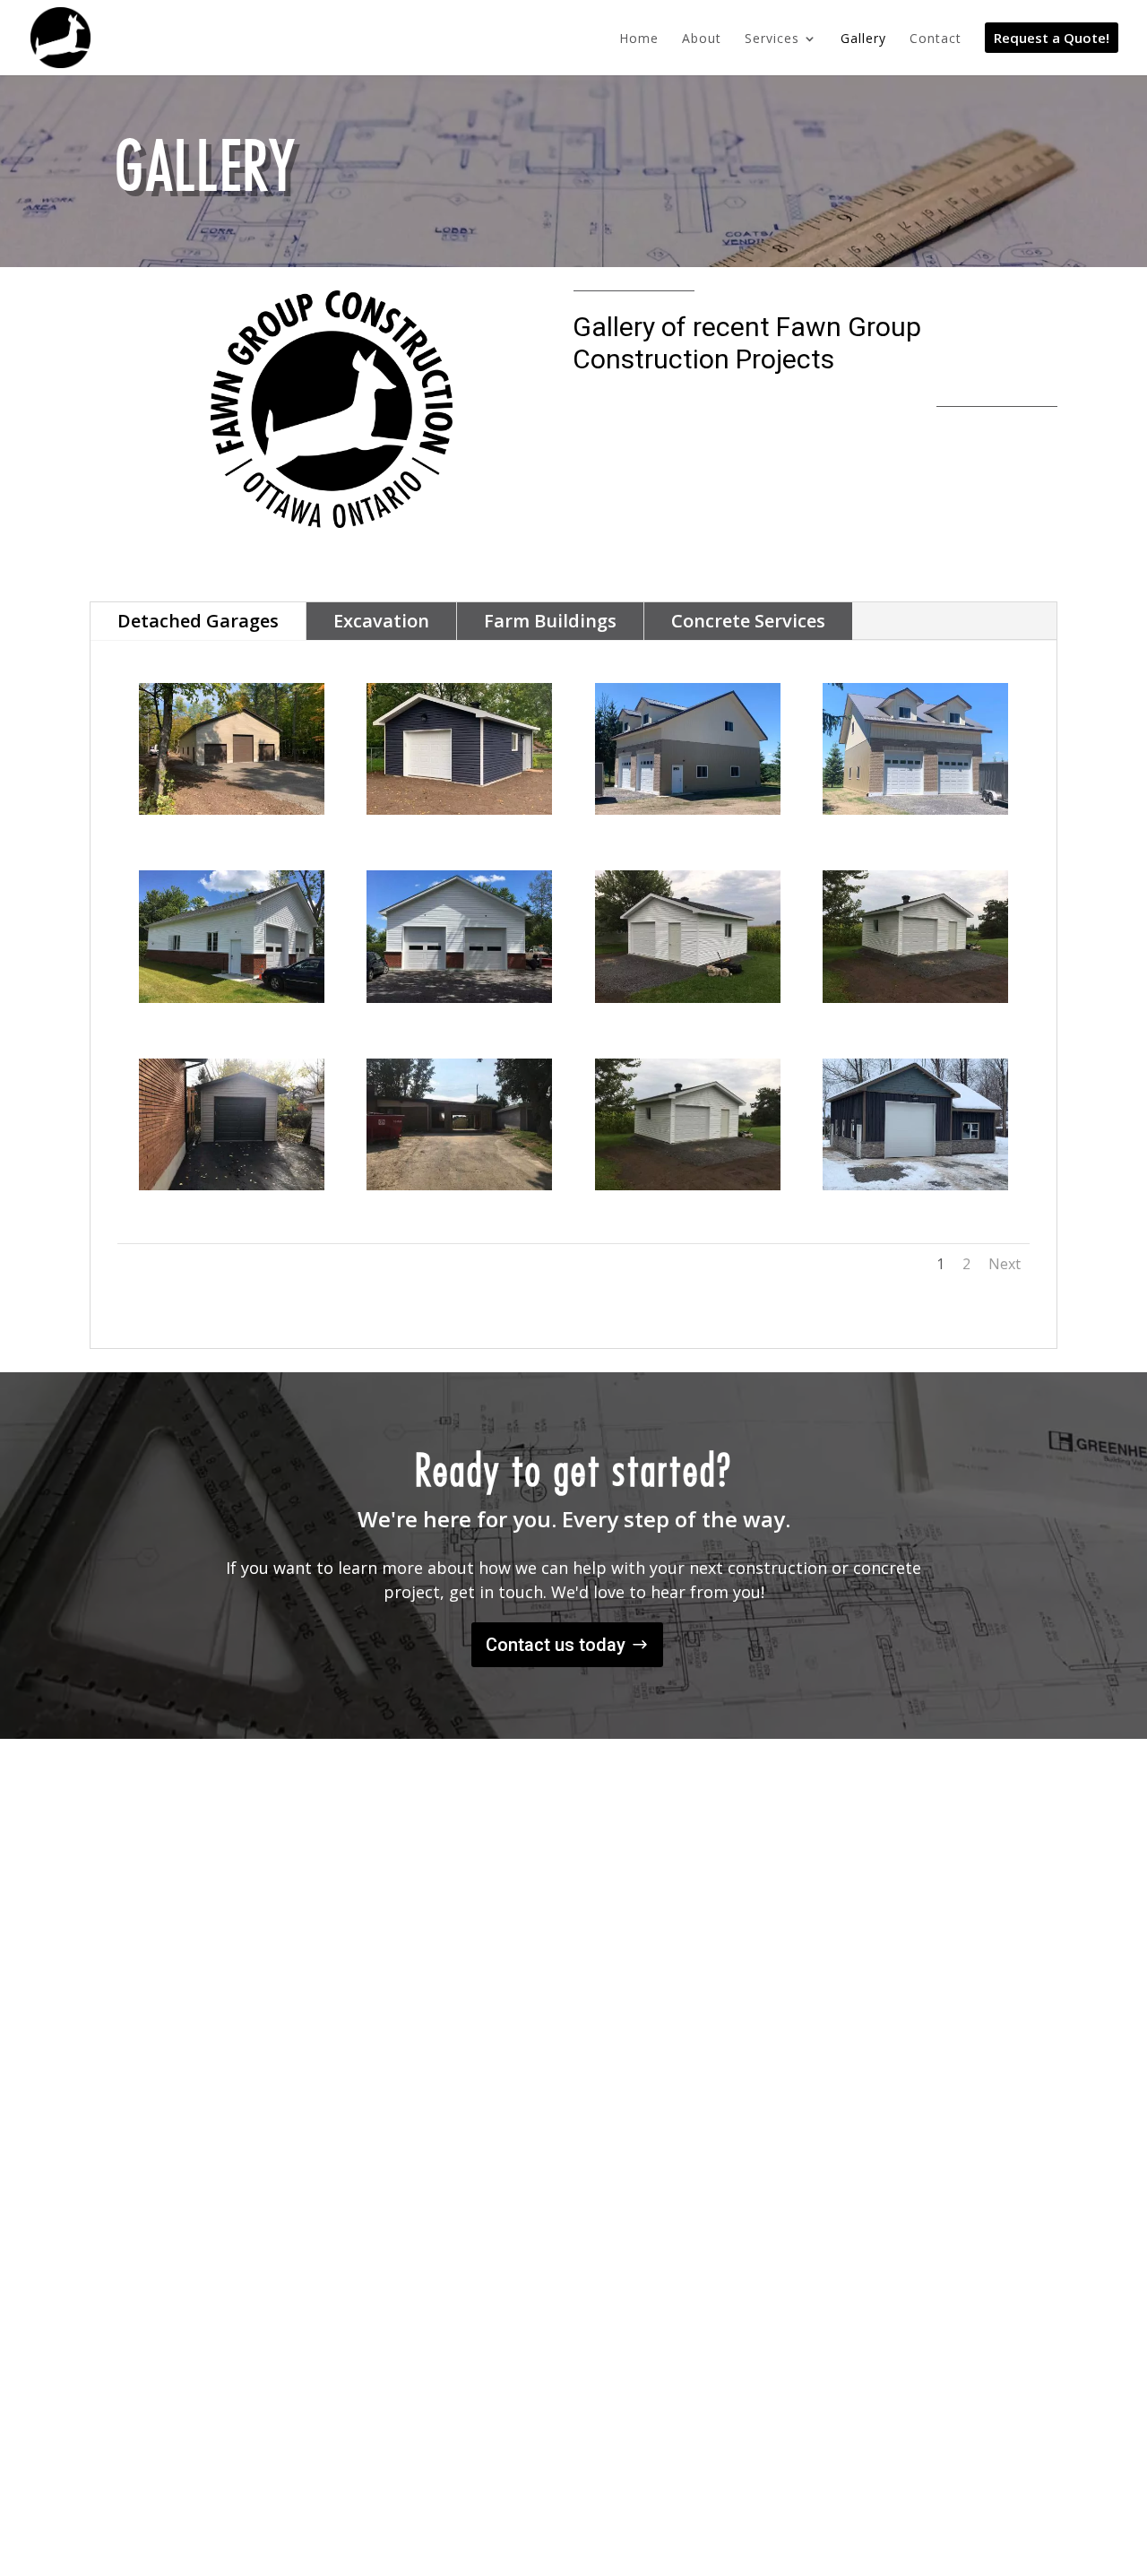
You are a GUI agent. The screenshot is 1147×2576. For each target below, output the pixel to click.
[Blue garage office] (915, 1185)
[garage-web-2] (459, 1185)
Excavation (381, 621)
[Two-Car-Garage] (459, 998)
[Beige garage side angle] (688, 810)
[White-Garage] (915, 998)
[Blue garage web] (459, 810)
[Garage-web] (232, 1185)
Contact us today (556, 1645)
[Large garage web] (232, 810)
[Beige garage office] (915, 810)
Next (1005, 1264)
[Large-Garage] (232, 998)
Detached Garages (198, 621)
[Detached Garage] (688, 1185)
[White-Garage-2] (688, 998)
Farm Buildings (550, 621)
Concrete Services (748, 621)
